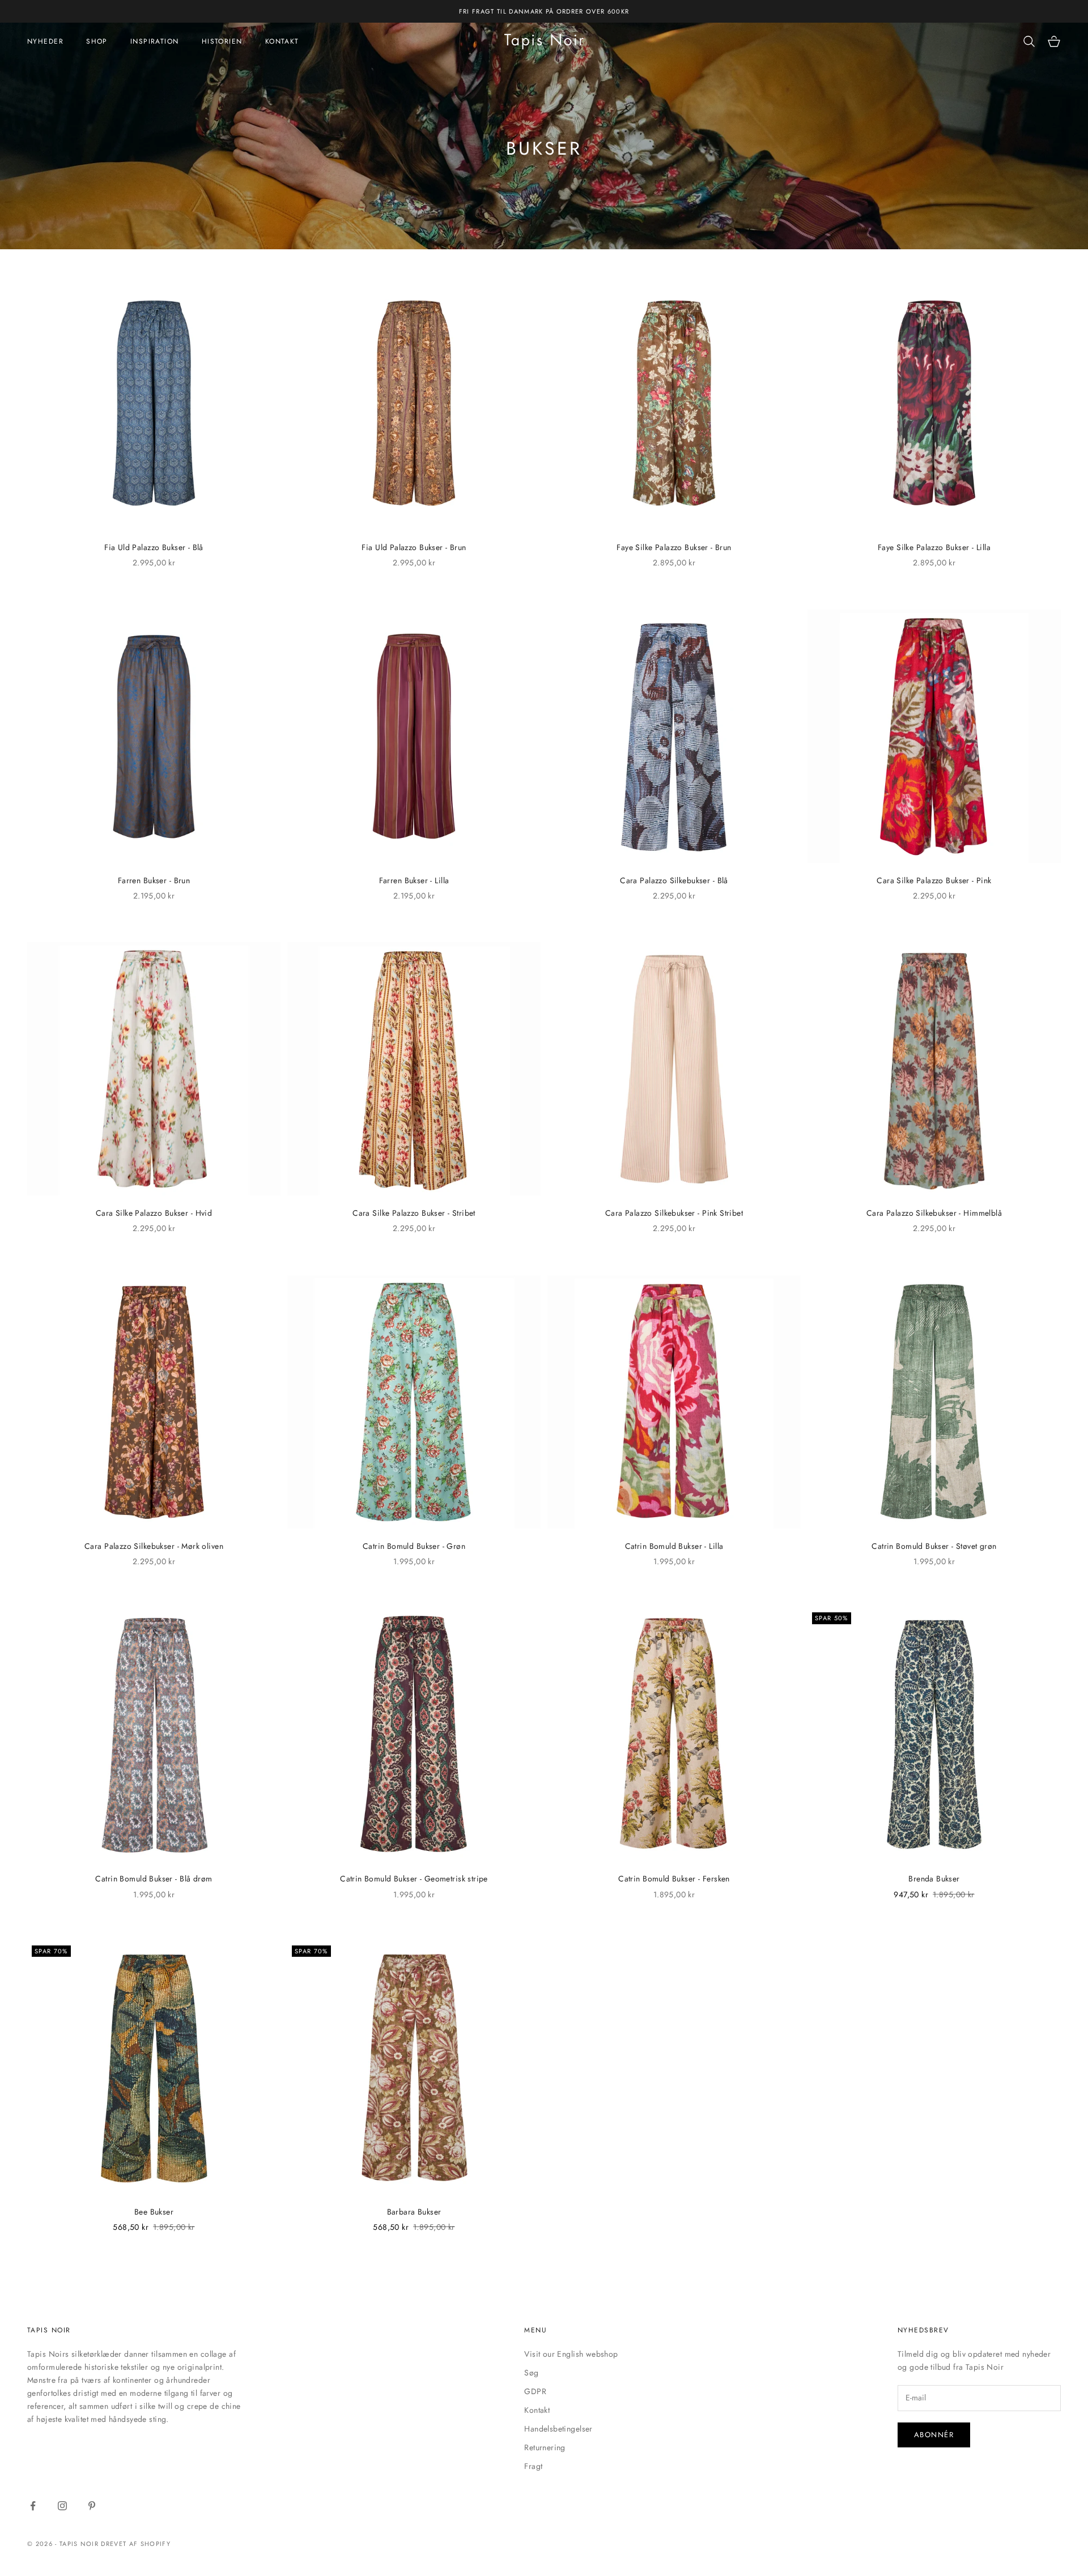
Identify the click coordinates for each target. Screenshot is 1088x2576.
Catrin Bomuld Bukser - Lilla (674, 1546)
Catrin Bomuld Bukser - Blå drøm (154, 1879)
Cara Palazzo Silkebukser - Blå (674, 880)
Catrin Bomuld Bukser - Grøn (414, 1546)
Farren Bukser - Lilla (414, 880)
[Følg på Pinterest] (92, 2506)
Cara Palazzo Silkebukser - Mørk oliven (154, 1546)
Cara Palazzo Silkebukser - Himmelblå (934, 1213)
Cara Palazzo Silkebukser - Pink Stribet (674, 1213)
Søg (531, 2373)
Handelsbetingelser (558, 2429)
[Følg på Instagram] (62, 2506)
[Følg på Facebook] (33, 2506)
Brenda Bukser (934, 1879)
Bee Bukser (154, 2212)
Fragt (533, 2466)
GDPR (535, 2391)
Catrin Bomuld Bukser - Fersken (674, 1879)
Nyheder (45, 41)
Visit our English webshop (571, 2354)
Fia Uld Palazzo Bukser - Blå (154, 547)
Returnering (545, 2447)
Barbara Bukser (414, 2212)
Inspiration (155, 41)
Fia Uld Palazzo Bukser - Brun (414, 547)
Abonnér (934, 2435)
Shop (97, 41)
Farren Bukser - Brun (154, 880)
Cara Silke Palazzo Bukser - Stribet (414, 1213)
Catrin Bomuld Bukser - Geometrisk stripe (414, 1879)
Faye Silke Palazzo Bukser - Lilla (934, 547)
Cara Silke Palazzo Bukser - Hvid (154, 1213)
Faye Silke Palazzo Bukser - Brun (674, 547)
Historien (222, 41)
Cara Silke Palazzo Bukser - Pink (934, 880)
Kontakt (282, 41)
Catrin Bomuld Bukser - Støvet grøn (934, 1546)
